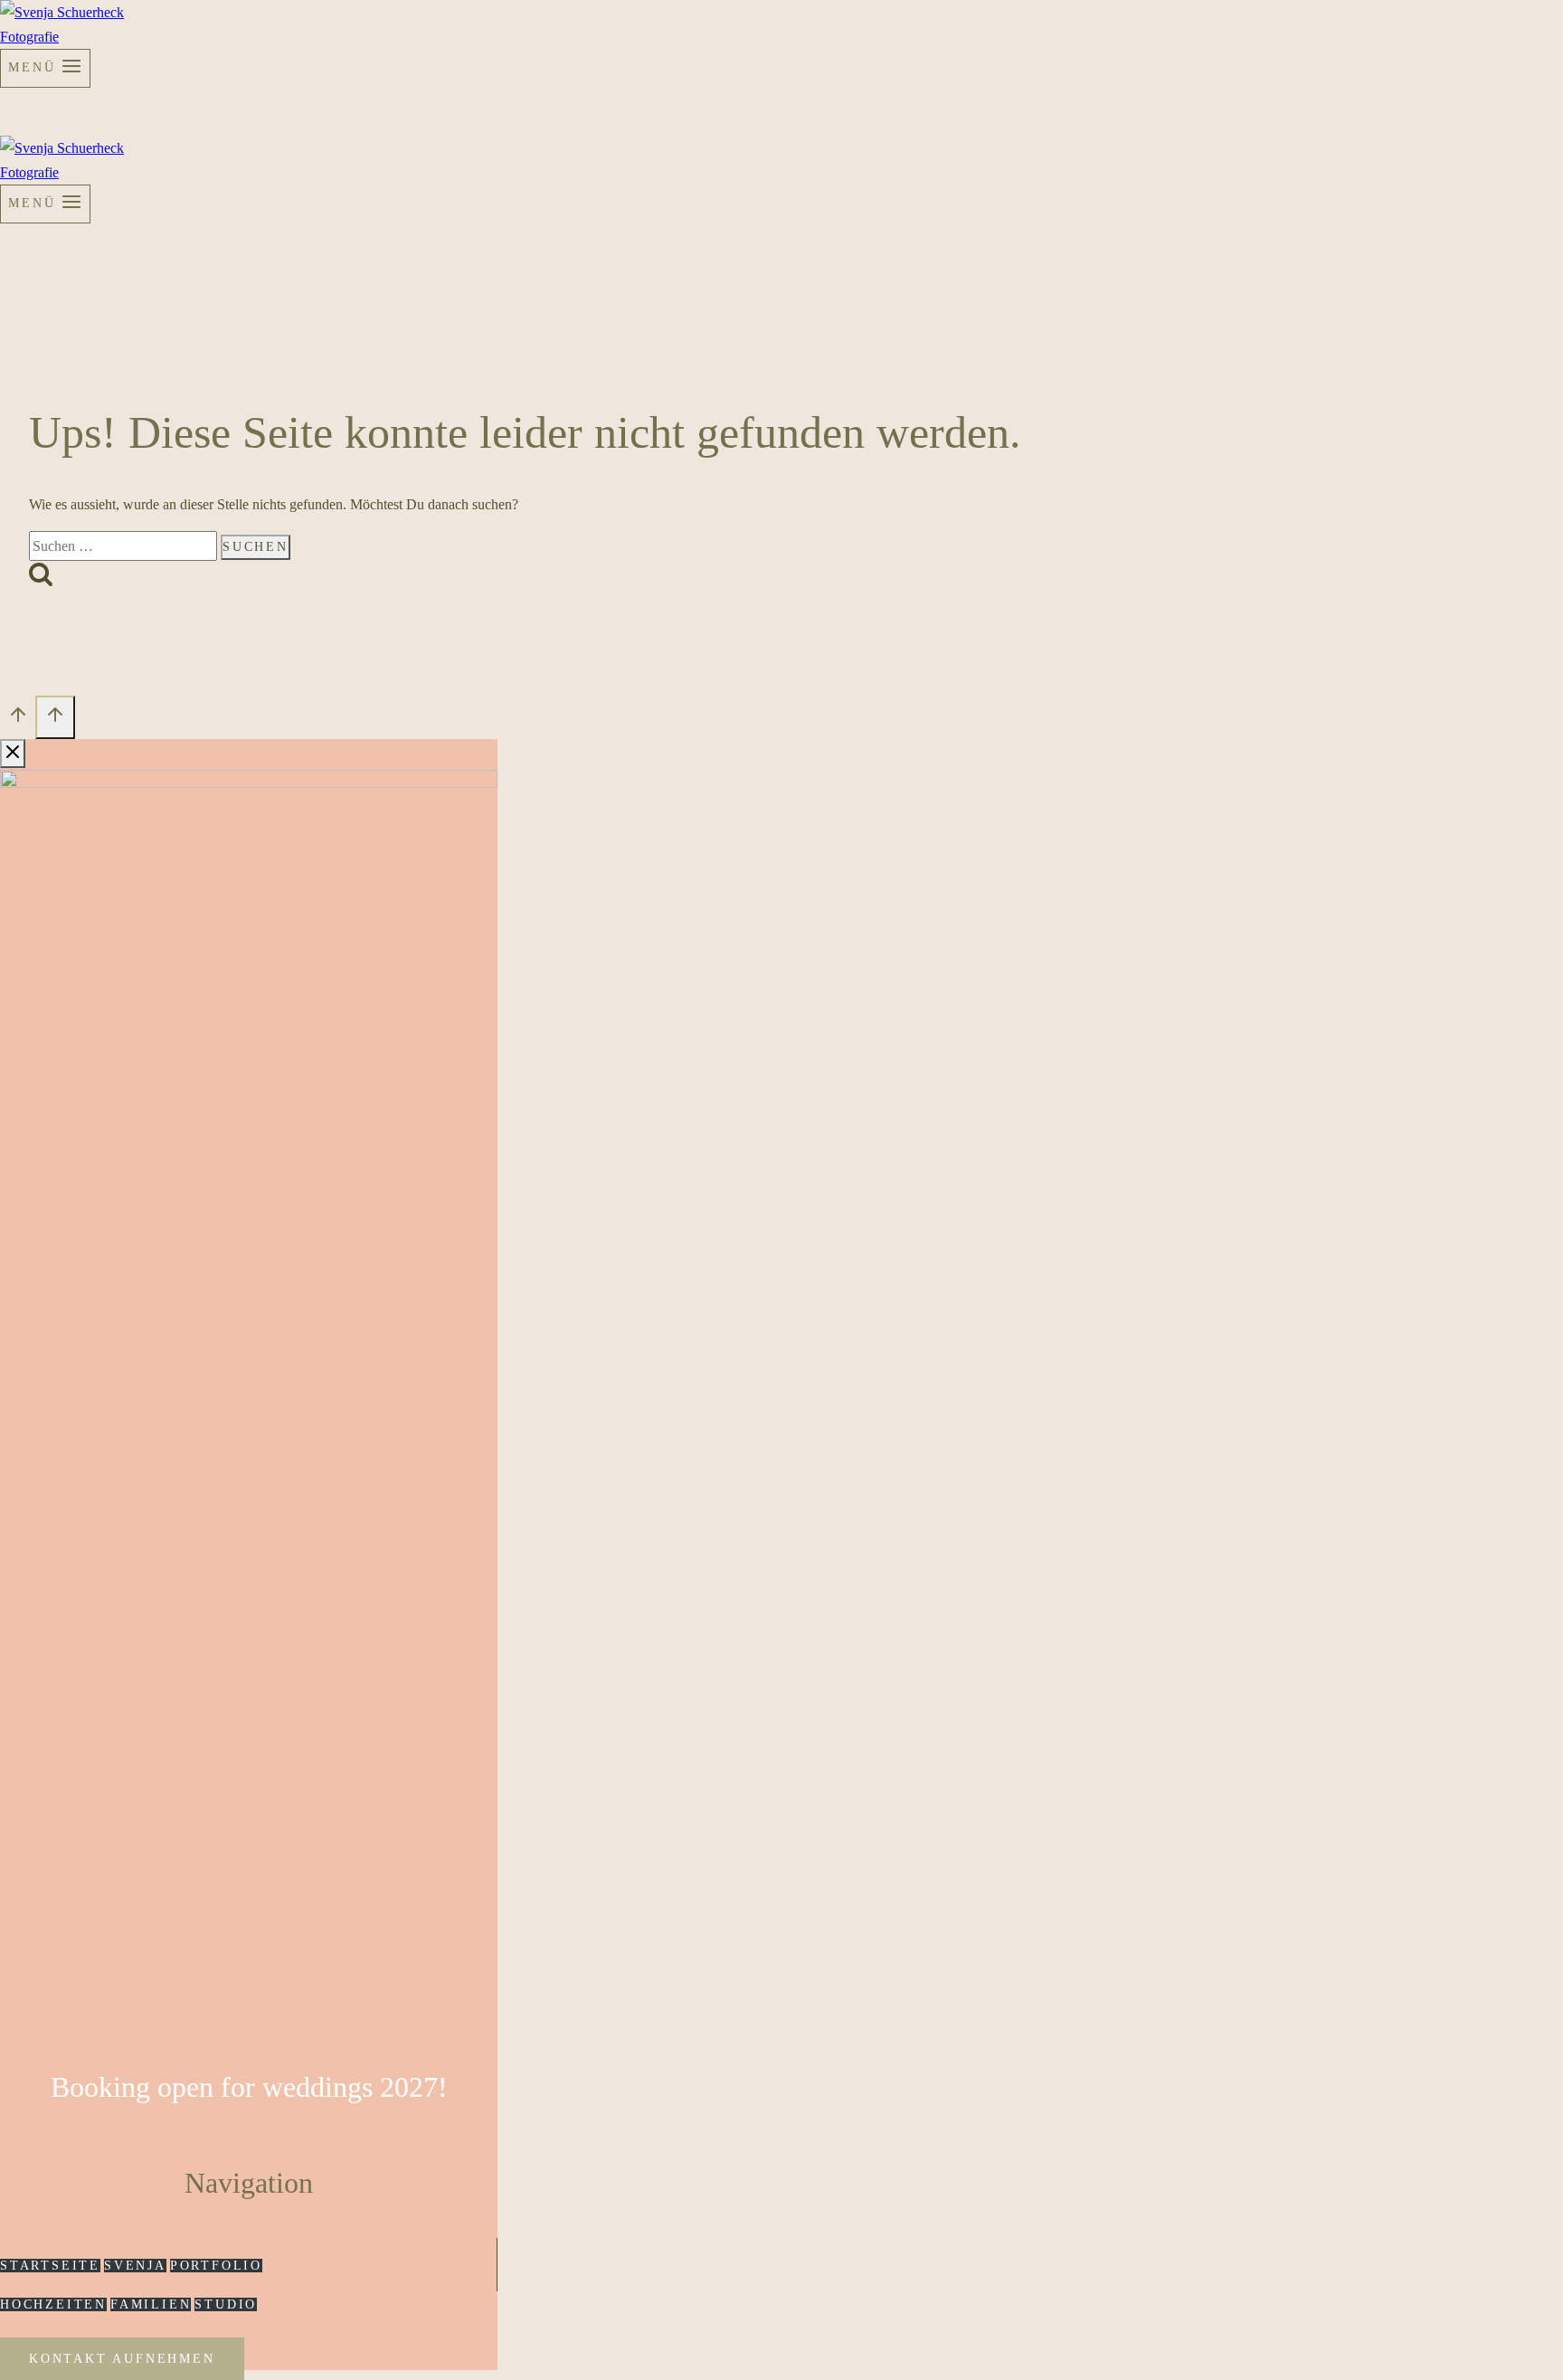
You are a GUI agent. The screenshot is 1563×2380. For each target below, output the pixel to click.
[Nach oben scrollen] (18, 720)
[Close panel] (13, 754)
